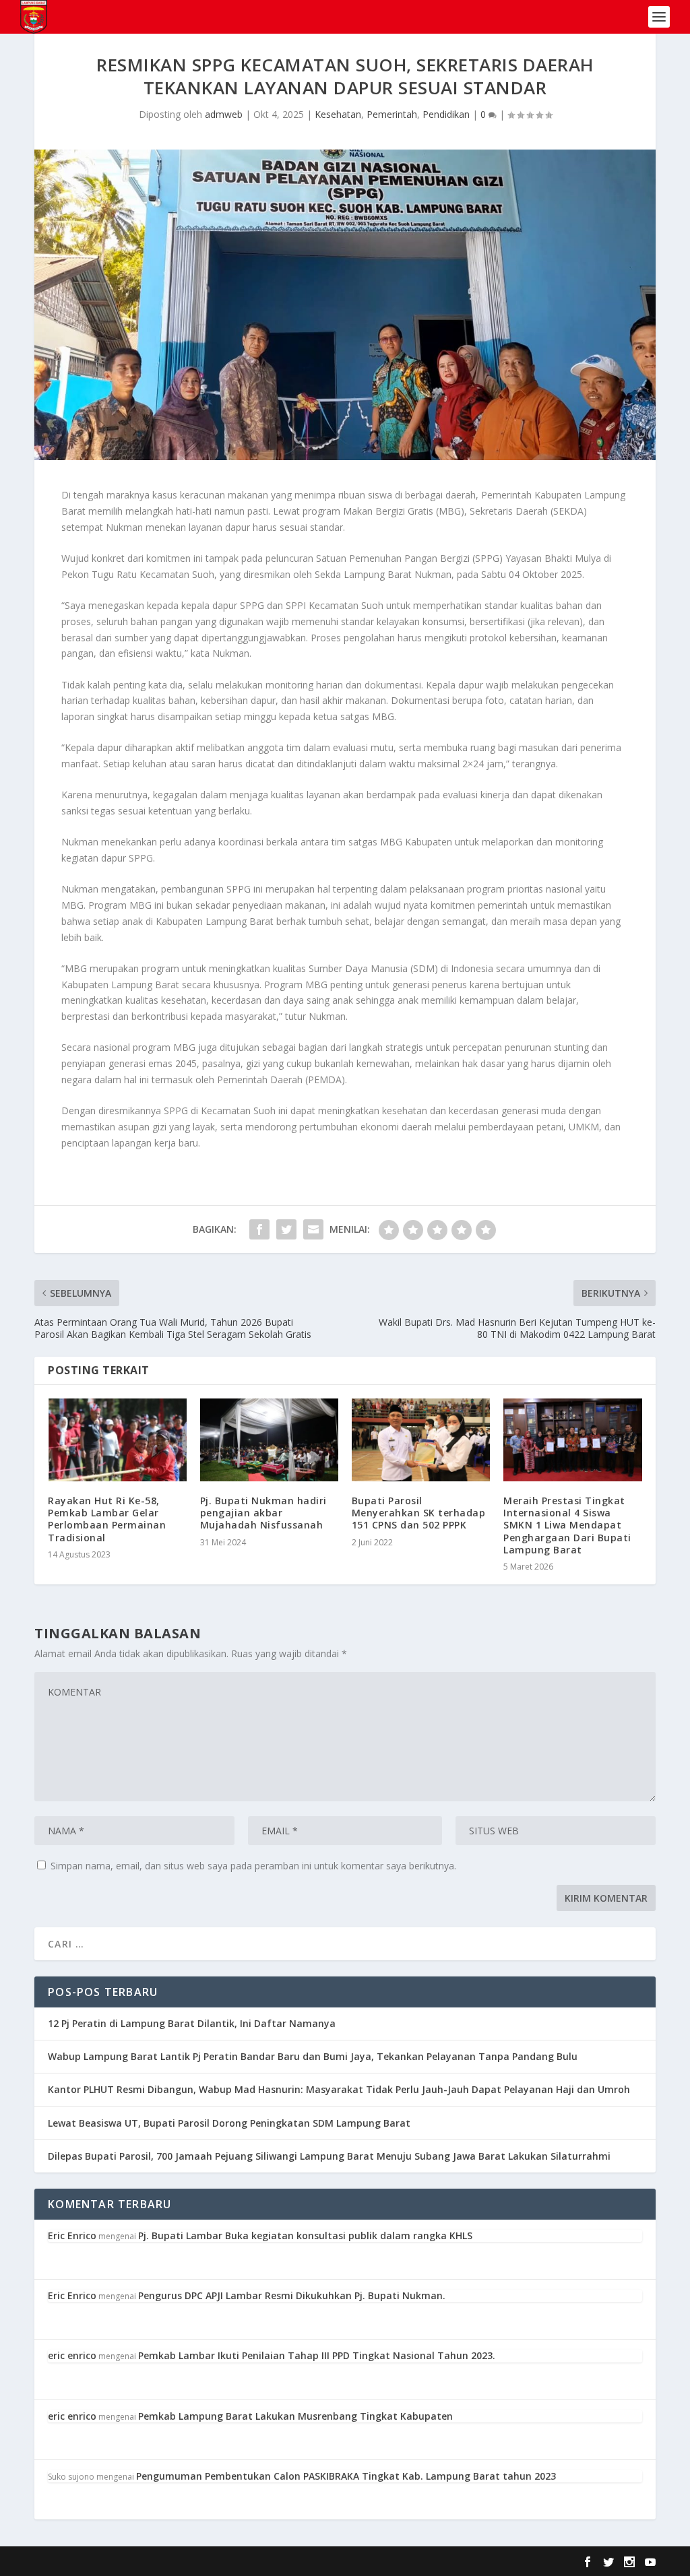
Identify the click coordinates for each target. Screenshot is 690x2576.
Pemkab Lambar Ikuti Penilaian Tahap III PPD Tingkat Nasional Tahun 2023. (317, 2355)
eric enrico (72, 2355)
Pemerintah (392, 114)
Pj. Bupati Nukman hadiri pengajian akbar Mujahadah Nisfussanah (263, 1513)
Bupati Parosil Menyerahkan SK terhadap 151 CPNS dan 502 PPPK (419, 1513)
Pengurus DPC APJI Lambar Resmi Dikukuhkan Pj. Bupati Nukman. (292, 2295)
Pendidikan (446, 114)
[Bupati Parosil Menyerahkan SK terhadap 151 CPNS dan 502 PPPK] (421, 1440)
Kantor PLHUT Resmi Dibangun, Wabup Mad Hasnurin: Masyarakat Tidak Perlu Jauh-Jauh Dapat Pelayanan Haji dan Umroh (339, 2089)
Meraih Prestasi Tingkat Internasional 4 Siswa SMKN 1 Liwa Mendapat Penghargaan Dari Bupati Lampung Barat (567, 1525)
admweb (224, 114)
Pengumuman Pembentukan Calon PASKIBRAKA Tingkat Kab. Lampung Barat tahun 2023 (346, 2476)
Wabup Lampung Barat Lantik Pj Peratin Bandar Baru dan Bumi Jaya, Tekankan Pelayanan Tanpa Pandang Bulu (313, 2056)
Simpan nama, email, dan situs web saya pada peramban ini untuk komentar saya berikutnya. (253, 1866)
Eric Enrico (72, 2235)
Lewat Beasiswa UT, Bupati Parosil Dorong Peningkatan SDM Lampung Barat (229, 2123)
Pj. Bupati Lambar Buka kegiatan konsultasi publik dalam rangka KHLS (305, 2235)
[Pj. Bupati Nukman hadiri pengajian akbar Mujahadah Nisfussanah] (269, 1440)
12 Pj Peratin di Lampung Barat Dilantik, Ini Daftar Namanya (192, 2023)
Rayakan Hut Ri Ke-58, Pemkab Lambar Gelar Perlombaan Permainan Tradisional (107, 1519)
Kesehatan (338, 114)
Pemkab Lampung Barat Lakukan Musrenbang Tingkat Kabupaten (295, 2416)
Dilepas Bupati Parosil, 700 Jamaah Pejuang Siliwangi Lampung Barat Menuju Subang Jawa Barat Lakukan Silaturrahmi (329, 2156)
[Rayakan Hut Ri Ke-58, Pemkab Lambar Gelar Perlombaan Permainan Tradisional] (117, 1440)
